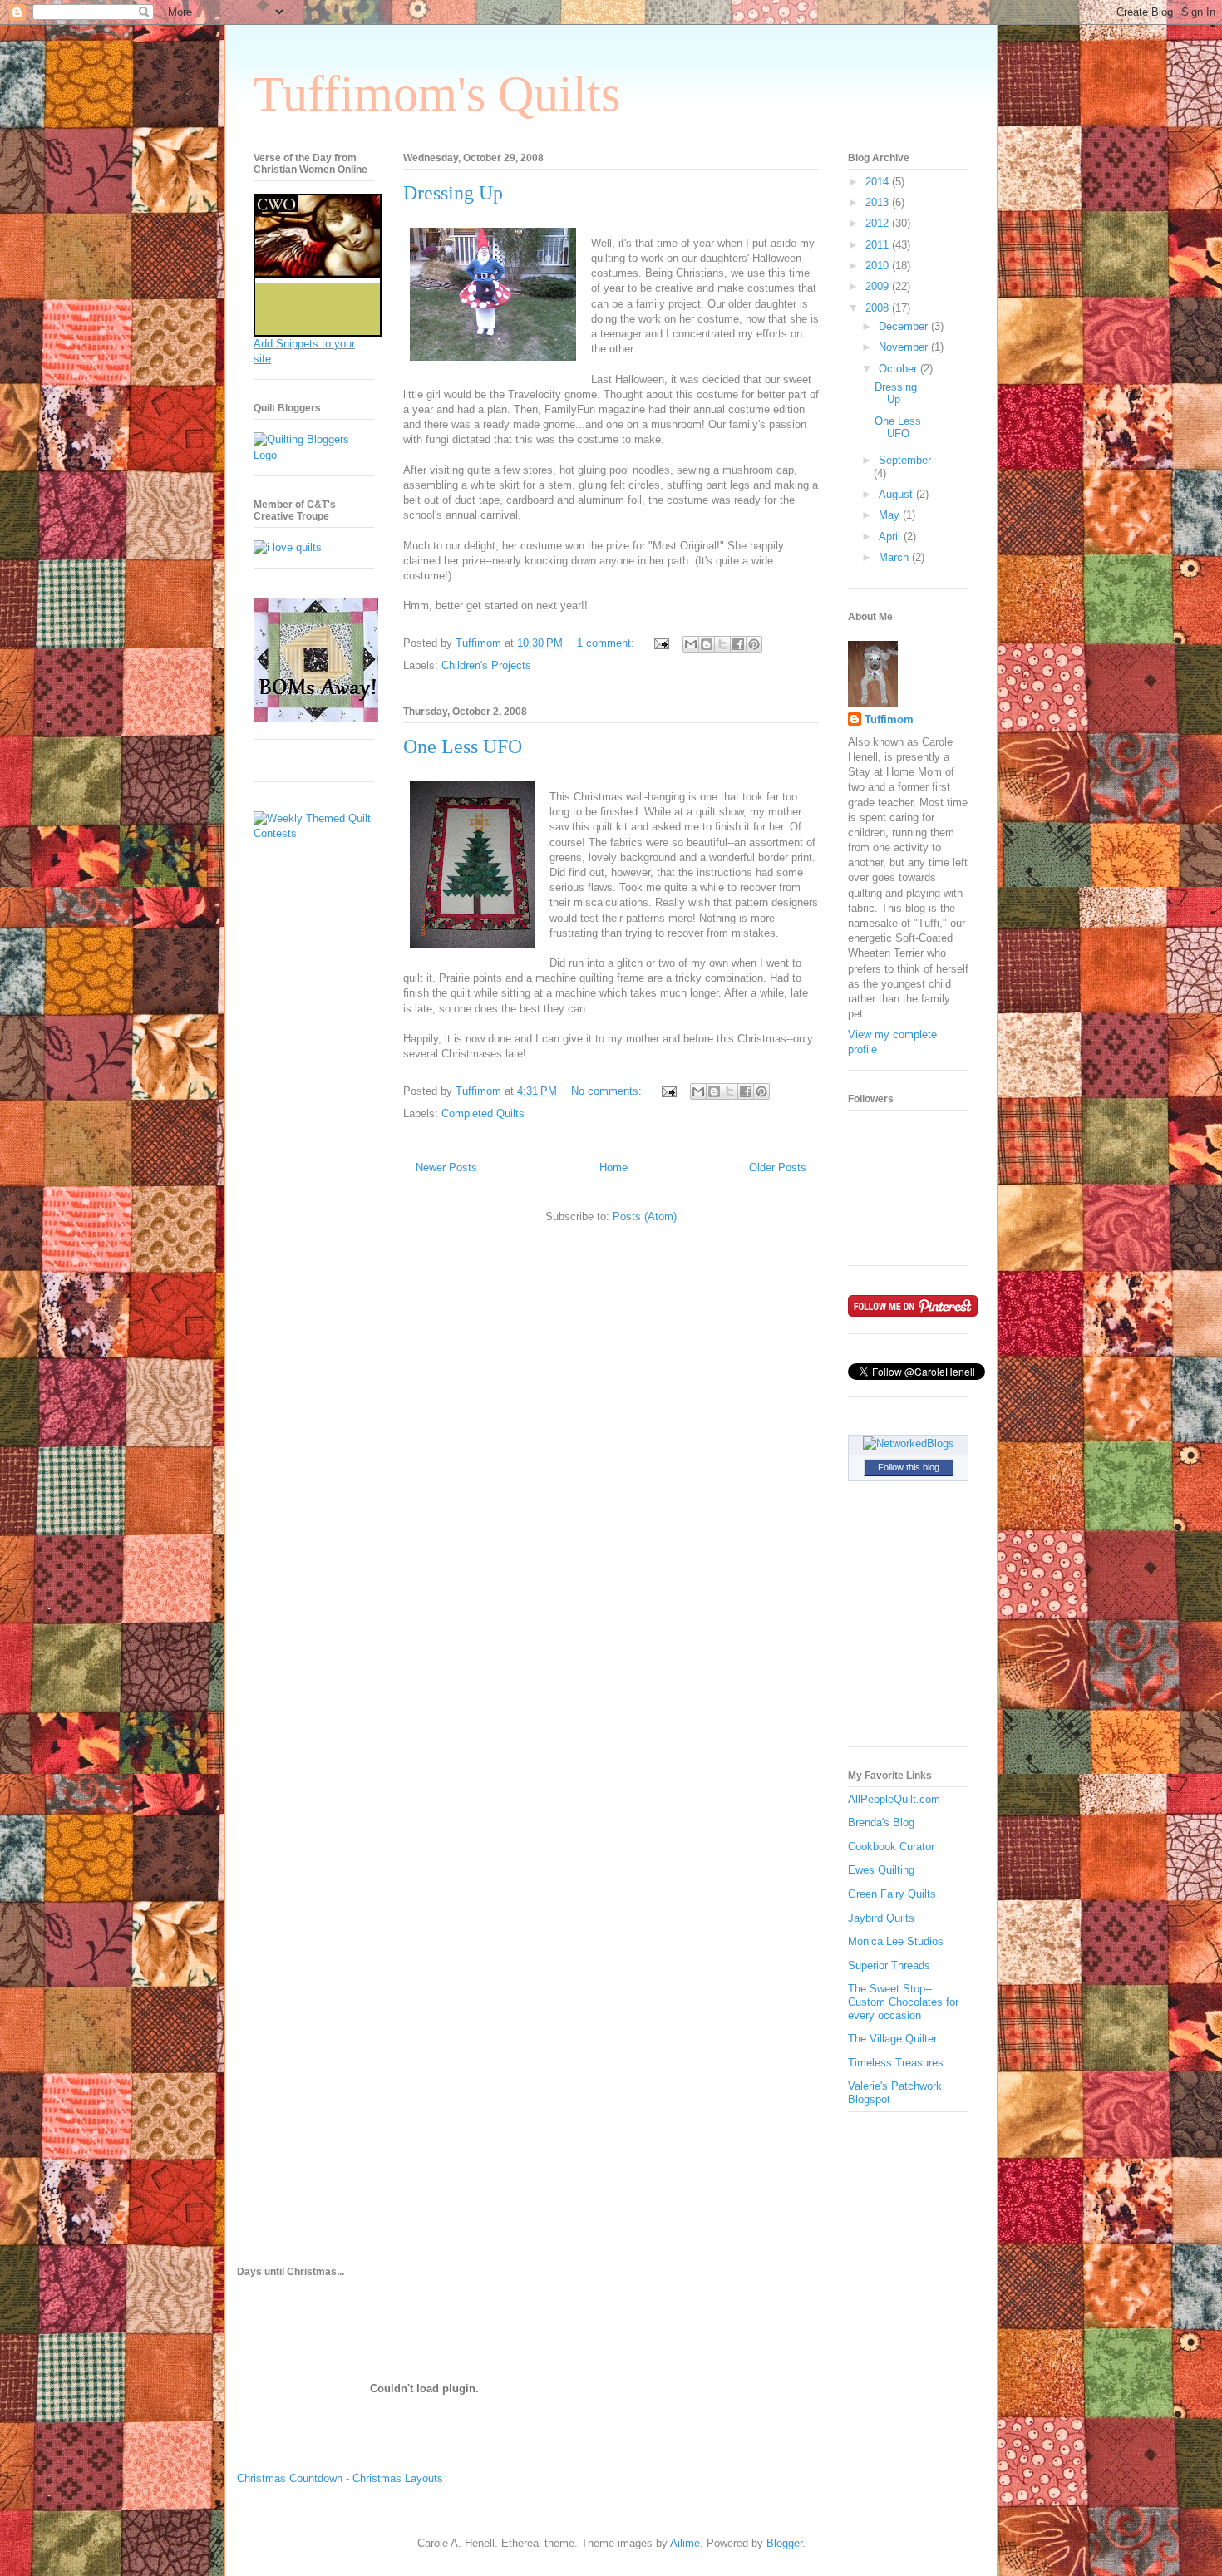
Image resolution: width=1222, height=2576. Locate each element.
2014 (879, 182)
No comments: (608, 1091)
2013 (879, 202)
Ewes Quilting (881, 1870)
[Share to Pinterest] (754, 644)
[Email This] (691, 644)
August (897, 494)
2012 (879, 223)
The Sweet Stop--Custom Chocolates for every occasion (903, 2002)
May (891, 515)
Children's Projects (486, 665)
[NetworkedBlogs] (909, 1443)
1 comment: (607, 643)
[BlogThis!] (707, 644)
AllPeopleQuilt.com (894, 1799)
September (905, 460)
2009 (879, 286)
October (899, 369)
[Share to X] (722, 644)
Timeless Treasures (896, 2063)
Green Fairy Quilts (892, 1894)
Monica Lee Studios (896, 1941)
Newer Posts (446, 1167)
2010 (879, 266)
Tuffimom (889, 719)
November (905, 347)
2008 (879, 308)
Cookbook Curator (891, 1847)
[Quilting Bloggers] (314, 455)
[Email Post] (660, 643)
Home (613, 1167)
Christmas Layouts (398, 2478)
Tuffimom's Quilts (437, 94)
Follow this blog (909, 1467)
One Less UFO (463, 746)
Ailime (685, 2543)
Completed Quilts (483, 1113)
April (891, 537)
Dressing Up (453, 193)
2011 (879, 245)
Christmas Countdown (290, 2478)
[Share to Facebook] (738, 644)
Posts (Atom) (645, 1217)
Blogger (784, 2543)
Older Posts (778, 1167)
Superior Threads (889, 1965)
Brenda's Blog (881, 1822)
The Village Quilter (892, 2039)
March (895, 557)
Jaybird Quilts (881, 1918)
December (905, 326)
